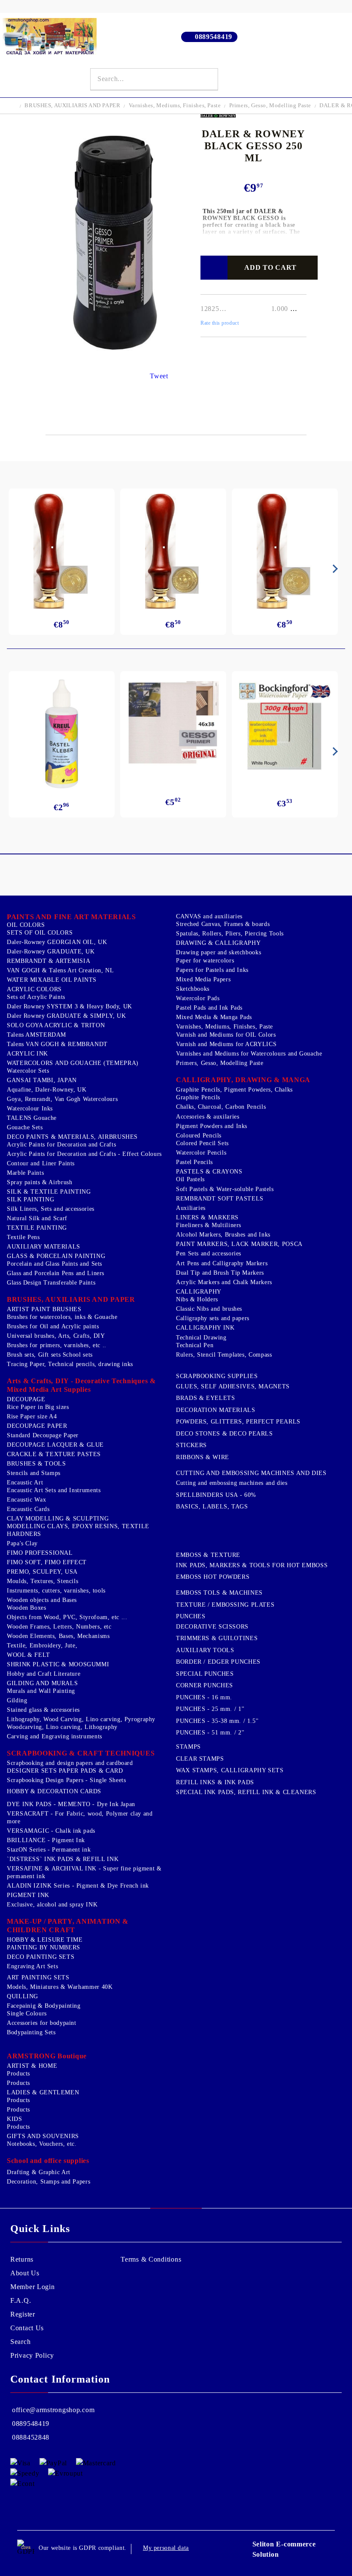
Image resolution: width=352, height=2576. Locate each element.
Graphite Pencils (198, 1097)
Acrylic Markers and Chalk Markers (224, 1282)
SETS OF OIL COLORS (40, 933)
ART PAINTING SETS (38, 1977)
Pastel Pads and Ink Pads (209, 1008)
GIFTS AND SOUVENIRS (43, 2136)
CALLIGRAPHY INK (205, 1328)
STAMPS (188, 1747)
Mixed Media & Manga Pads (214, 1017)
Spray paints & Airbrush (40, 1182)
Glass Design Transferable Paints (51, 1283)
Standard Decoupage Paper (43, 1435)
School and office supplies (48, 2161)
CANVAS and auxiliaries (209, 916)
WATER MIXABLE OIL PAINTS (52, 980)
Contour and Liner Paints (41, 1163)
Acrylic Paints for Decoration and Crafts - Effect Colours (84, 1154)
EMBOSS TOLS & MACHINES (219, 1593)
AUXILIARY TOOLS (205, 1650)
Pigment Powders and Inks (212, 1126)
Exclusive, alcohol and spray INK (52, 1905)
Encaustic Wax (26, 1500)
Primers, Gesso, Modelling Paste (270, 105)
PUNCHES (191, 1616)
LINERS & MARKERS (207, 1217)
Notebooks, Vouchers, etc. (42, 2144)
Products (18, 2074)
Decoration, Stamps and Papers (49, 2182)
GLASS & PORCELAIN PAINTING (56, 1256)
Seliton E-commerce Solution (284, 2549)
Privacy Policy (32, 2355)
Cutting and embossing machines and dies (232, 1483)
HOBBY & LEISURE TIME (45, 1940)
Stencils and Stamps (34, 1473)
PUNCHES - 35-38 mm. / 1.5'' (217, 1721)
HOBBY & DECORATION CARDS (54, 1791)
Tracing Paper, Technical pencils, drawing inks (70, 1364)
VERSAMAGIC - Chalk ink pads (51, 1831)
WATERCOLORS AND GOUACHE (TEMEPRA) (73, 1063)
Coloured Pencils (199, 1136)
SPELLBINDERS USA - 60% (216, 1495)
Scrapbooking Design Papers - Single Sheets (66, 1780)
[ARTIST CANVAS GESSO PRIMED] (173, 724)
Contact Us (27, 2328)
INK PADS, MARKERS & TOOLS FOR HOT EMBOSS (252, 1565)
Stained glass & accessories (43, 1710)
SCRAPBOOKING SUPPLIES (217, 1376)
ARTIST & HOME (32, 2066)
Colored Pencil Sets (202, 1143)
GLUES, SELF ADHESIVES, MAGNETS (233, 1386)
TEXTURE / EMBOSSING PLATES (225, 1605)
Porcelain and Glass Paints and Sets (55, 1264)
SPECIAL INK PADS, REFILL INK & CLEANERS (246, 1792)
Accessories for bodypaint (42, 2023)
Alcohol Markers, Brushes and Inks (223, 1235)
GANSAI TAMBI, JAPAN (42, 1080)
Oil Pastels (190, 1179)
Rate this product (220, 323)
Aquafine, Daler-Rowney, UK (47, 1090)
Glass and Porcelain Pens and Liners (56, 1273)
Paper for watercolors (205, 961)
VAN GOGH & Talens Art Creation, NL (60, 970)
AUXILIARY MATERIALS (44, 1247)
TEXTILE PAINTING (37, 1228)
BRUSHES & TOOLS (36, 1464)
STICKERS (191, 1445)
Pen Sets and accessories (209, 1253)
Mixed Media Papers (203, 979)
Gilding (17, 1700)
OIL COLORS (26, 925)
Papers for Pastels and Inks (212, 970)
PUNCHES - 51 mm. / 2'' (210, 1733)
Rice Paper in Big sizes (38, 1407)
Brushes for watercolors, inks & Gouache (62, 1317)
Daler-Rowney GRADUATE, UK (51, 952)
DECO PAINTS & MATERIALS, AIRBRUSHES (72, 1137)
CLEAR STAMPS (200, 1759)
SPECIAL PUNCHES (205, 1674)
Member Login (33, 2287)
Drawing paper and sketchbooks (218, 952)
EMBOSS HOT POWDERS (213, 1577)
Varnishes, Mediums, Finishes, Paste (175, 105)
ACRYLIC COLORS (34, 989)
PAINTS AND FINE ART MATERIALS (71, 917)
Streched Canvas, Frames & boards (223, 924)
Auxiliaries (191, 1208)
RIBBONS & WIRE (203, 1457)
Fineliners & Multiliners (209, 1225)
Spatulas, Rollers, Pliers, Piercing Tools (230, 934)
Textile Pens (23, 1237)
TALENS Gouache (32, 1118)
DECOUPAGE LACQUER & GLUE (55, 1445)
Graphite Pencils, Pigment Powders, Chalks (234, 1090)
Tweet (159, 376)
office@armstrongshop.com (53, 2410)
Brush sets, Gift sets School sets (50, 1355)
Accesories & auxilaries (208, 1117)
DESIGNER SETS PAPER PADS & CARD (65, 1771)
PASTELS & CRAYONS (209, 1172)
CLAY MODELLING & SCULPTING (58, 1519)
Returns (22, 2259)
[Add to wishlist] (214, 268)
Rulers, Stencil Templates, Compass (224, 1355)
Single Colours (27, 2013)
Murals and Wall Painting (41, 1691)
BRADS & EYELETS (205, 1398)
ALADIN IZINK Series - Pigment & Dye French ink (78, 1886)
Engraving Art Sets (32, 1966)
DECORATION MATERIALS (216, 1410)
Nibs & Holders (197, 1299)
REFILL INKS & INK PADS (215, 1782)
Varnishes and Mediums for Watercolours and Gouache (249, 1054)
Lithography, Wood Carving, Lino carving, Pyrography (81, 1719)
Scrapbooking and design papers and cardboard (70, 1763)
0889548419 (214, 37)
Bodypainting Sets (31, 2032)
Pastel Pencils (194, 1162)
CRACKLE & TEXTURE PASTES (54, 1454)
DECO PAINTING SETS (41, 1957)
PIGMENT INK (28, 1895)
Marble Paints (25, 1173)
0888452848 (31, 2437)
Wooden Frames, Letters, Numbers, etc (59, 1627)
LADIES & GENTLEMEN (43, 2092)
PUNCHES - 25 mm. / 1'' (210, 1709)
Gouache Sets (25, 1127)
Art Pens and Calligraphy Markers (222, 1263)
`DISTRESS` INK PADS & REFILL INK (63, 1859)
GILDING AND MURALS (42, 1683)
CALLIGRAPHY (199, 1292)
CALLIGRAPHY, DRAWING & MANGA (243, 1080)
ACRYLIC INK (27, 1054)
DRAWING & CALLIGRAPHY (218, 943)
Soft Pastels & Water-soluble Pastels (225, 1189)
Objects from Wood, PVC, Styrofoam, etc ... (67, 1617)
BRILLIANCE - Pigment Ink (46, 1840)
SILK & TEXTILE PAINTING (49, 1192)
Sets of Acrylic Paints (36, 997)
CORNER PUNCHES (205, 1685)
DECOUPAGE (26, 1399)
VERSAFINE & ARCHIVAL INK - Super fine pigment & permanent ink (84, 1872)
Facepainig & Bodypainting (44, 2006)
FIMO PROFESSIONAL (40, 1553)
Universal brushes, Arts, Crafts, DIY (56, 1336)
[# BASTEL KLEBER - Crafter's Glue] (62, 734)
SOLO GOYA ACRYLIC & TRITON (56, 1025)
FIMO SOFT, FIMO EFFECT (47, 1562)
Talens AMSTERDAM (36, 1035)
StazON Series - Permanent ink (49, 1850)
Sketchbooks (193, 989)
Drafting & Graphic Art (39, 2172)
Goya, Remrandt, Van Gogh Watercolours (62, 1099)
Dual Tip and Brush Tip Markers (220, 1273)
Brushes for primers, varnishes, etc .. (57, 1345)
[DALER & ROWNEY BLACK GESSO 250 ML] (116, 360)
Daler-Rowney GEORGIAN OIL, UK (57, 942)
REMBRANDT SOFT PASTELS (220, 1199)
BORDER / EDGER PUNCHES (218, 1662)
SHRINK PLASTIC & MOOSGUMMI (58, 1664)
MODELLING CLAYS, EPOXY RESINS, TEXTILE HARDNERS (78, 1530)
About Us (25, 2273)
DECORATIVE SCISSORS (212, 1627)
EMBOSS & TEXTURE (208, 1555)
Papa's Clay (22, 1543)
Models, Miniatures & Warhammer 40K (60, 1987)
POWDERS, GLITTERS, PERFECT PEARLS (238, 1422)
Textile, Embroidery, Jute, (42, 1645)
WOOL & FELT (29, 1655)
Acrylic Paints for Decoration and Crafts (61, 1145)
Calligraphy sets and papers (213, 1318)
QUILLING (23, 1996)
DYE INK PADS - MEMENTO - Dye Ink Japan (71, 1804)
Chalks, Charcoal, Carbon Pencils (221, 1107)
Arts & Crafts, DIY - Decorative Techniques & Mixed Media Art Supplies (81, 1385)
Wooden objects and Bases (42, 1600)
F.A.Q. (21, 2300)
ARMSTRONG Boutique (47, 2056)
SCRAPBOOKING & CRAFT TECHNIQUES (81, 1753)
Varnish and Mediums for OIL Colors (226, 1035)
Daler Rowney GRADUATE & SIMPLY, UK (66, 1016)
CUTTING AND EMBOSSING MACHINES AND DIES (251, 1473)
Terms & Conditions (151, 2259)
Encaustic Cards (28, 1509)
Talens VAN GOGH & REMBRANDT (57, 1044)
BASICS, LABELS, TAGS (212, 1507)
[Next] (334, 569)
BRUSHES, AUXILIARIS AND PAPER (72, 105)
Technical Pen (195, 1345)
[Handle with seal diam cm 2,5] (62, 551)
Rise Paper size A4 (32, 1416)
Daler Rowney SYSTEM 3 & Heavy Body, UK (70, 1006)
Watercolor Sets (28, 1071)
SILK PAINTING (30, 1199)
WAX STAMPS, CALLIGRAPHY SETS (230, 1770)
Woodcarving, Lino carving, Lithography (62, 1727)
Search (20, 2342)
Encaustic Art (25, 1483)
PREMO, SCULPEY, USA (42, 1572)
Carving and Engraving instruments (55, 1736)
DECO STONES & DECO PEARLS (225, 1434)
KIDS (15, 2119)
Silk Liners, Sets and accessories (51, 1209)
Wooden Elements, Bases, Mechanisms (58, 1636)
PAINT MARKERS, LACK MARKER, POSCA (239, 1244)
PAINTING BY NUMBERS (44, 1947)
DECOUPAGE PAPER (37, 1426)
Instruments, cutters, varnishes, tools (56, 1591)
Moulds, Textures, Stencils (42, 1581)
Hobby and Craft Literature (44, 1674)
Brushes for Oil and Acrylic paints (53, 1326)
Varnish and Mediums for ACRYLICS (226, 1044)
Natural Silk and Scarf (37, 1218)
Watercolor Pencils (201, 1153)
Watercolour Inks (30, 1109)
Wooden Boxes (27, 1608)
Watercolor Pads (198, 998)
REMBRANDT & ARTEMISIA (49, 961)
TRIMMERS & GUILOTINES (217, 1638)
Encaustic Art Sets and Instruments (54, 1490)
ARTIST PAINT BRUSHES (44, 1309)
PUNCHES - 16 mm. (204, 1697)
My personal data (166, 2548)
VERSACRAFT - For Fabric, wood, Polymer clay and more (80, 1817)
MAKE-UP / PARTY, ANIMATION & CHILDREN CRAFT (68, 1926)
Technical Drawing (201, 1338)
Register (23, 2314)
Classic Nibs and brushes (209, 1309)
